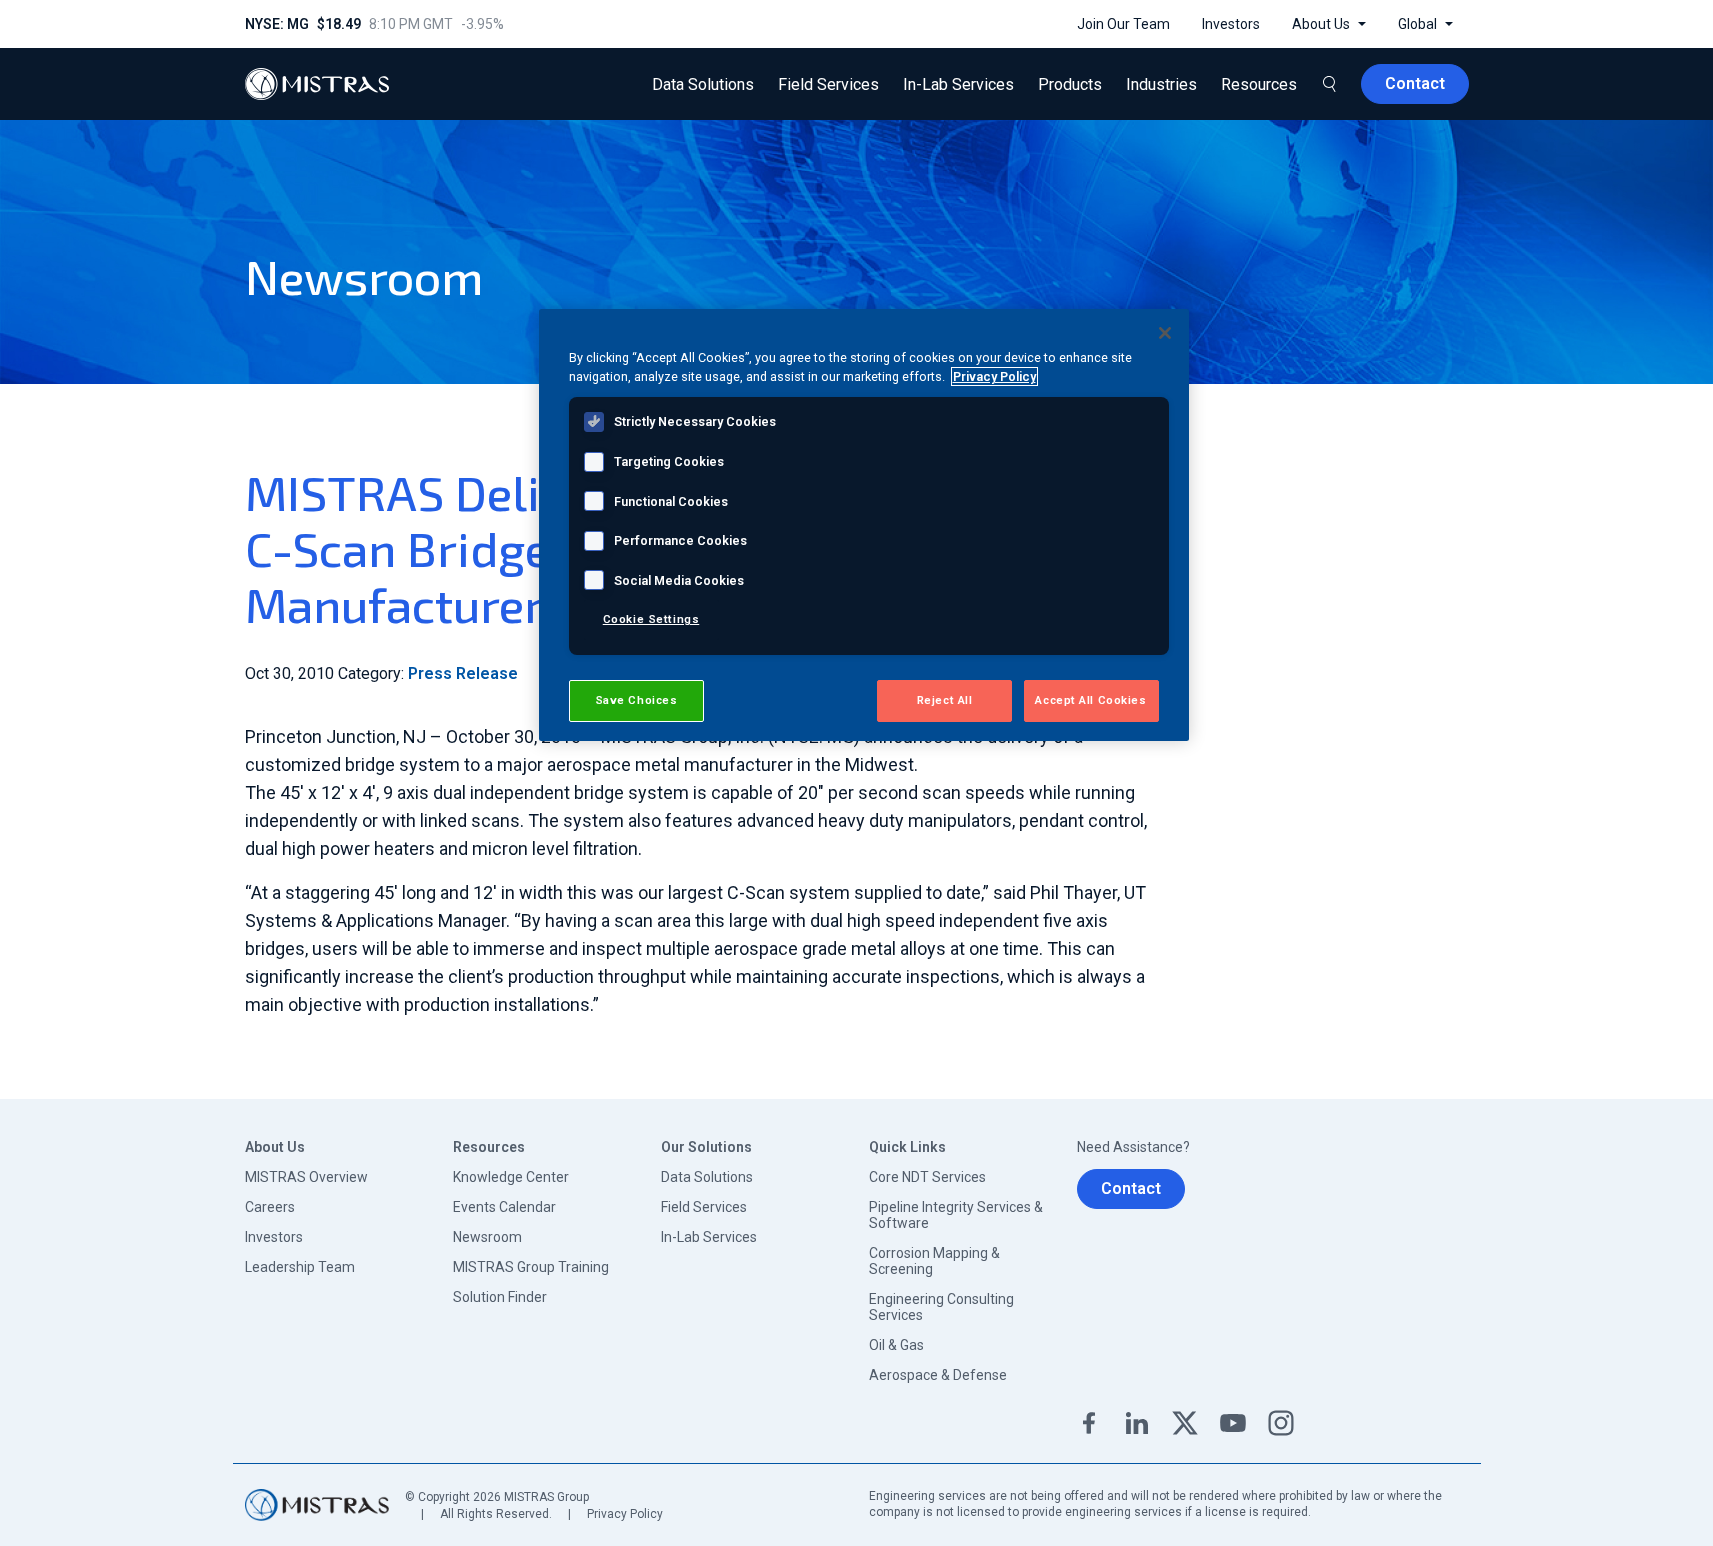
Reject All (945, 700)
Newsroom (487, 1237)
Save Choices (636, 700)
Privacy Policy (625, 1514)
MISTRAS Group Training (531, 1267)
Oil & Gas (896, 1345)
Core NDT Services (927, 1177)
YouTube (1233, 1423)
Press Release (463, 673)
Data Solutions (707, 1177)
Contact (1131, 1188)
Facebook (1089, 1423)
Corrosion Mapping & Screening (934, 1261)
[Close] (1165, 333)
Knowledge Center (511, 1177)
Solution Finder (500, 1297)
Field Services (704, 1207)
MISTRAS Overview (306, 1177)
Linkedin (1137, 1423)
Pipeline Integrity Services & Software (956, 1215)
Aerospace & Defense (938, 1375)
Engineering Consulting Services (941, 1307)
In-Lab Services (709, 1237)
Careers (270, 1207)
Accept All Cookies (1090, 700)
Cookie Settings (651, 619)
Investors (274, 1237)
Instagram (1281, 1423)
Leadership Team (300, 1267)
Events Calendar (504, 1207)
